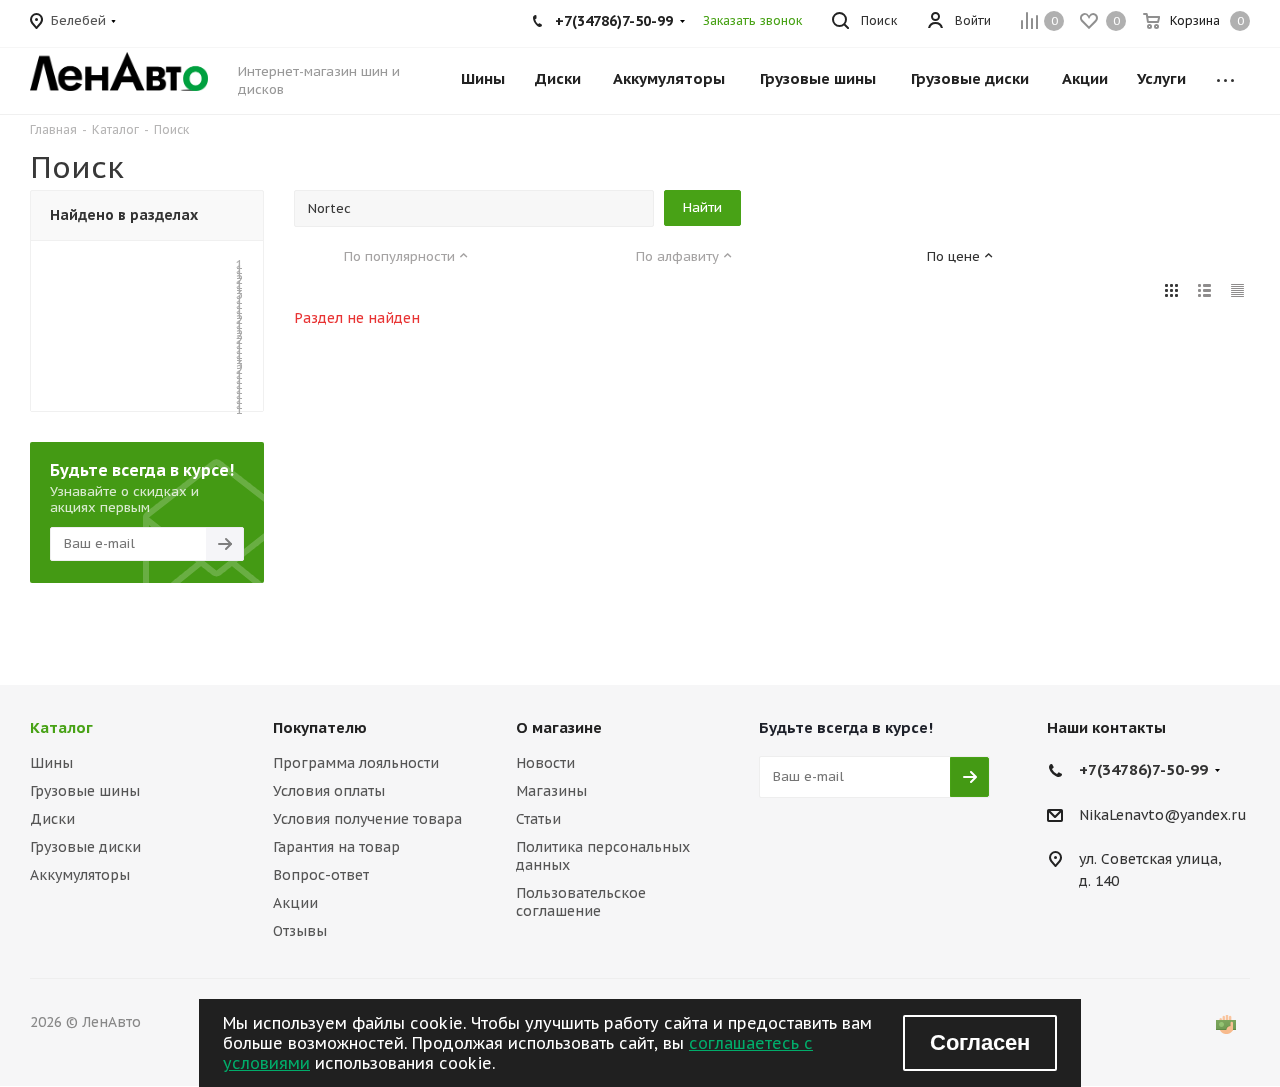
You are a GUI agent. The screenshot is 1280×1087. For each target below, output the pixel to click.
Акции (295, 903)
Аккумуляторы (80, 875)
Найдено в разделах (124, 215)
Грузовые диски (85, 847)
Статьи (538, 819)
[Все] (1225, 69)
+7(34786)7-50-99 (1143, 769)
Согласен (980, 1042)
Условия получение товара (367, 819)
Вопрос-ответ (321, 875)
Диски (52, 819)
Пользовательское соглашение (581, 902)
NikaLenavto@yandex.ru (1163, 815)
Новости (545, 763)
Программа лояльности (356, 763)
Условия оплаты (329, 791)
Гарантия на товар (336, 847)
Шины (51, 763)
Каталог (61, 727)
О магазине (559, 727)
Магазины (551, 791)
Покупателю (320, 727)
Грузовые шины (85, 791)
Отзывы (300, 931)
